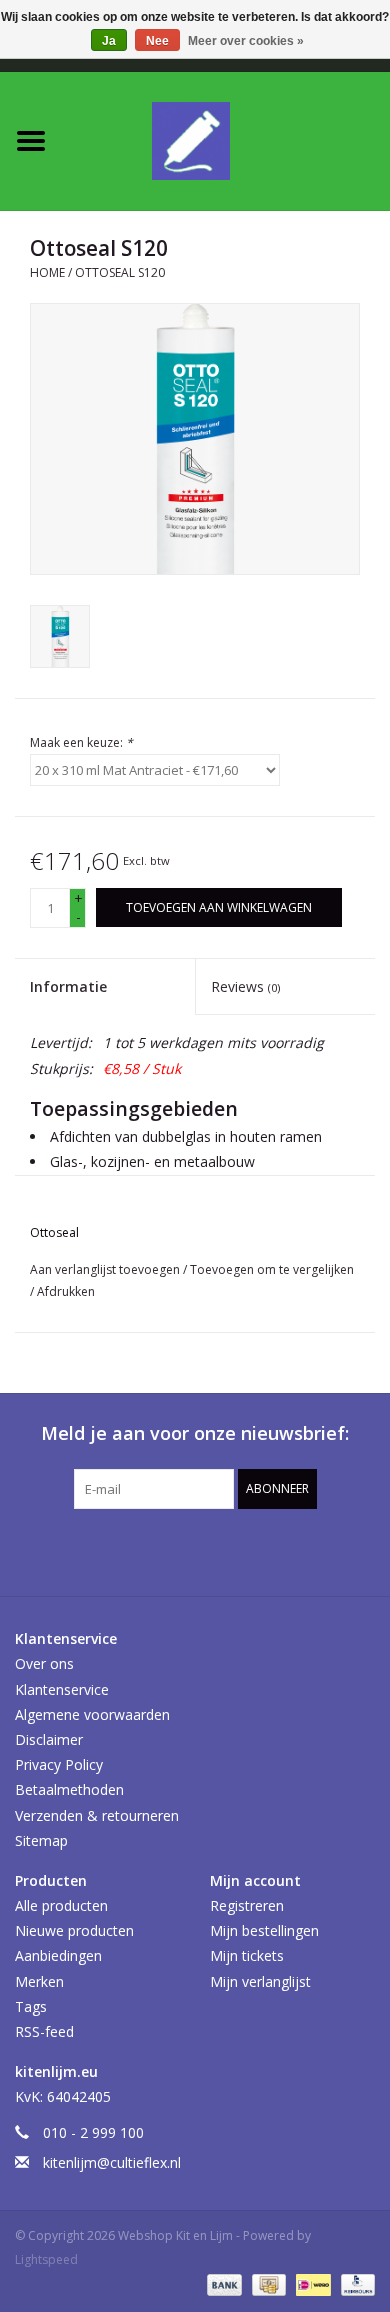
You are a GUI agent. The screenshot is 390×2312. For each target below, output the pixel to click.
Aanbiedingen (58, 1955)
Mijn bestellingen (264, 1930)
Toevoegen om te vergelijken (272, 1269)
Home (47, 272)
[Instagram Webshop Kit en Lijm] (303, 1550)
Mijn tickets (247, 1955)
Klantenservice (62, 1689)
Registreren (247, 1905)
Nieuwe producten (74, 1930)
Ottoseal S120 (120, 272)
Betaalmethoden (69, 1789)
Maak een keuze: (81, 742)
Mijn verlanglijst (260, 1981)
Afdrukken (66, 1291)
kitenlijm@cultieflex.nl (112, 2162)
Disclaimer (49, 1739)
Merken (39, 1981)
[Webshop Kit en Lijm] (226, 139)
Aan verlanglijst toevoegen (106, 1269)
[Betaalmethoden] (222, 2284)
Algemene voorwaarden (92, 1714)
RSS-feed (44, 2031)
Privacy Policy (59, 1764)
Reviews (245, 986)
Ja (109, 41)
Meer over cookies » (246, 41)
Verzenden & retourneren (97, 1815)
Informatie (68, 986)
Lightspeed (46, 2259)
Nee (157, 41)
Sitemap (41, 1840)
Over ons (44, 1663)
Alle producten (61, 1905)
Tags (31, 2006)
